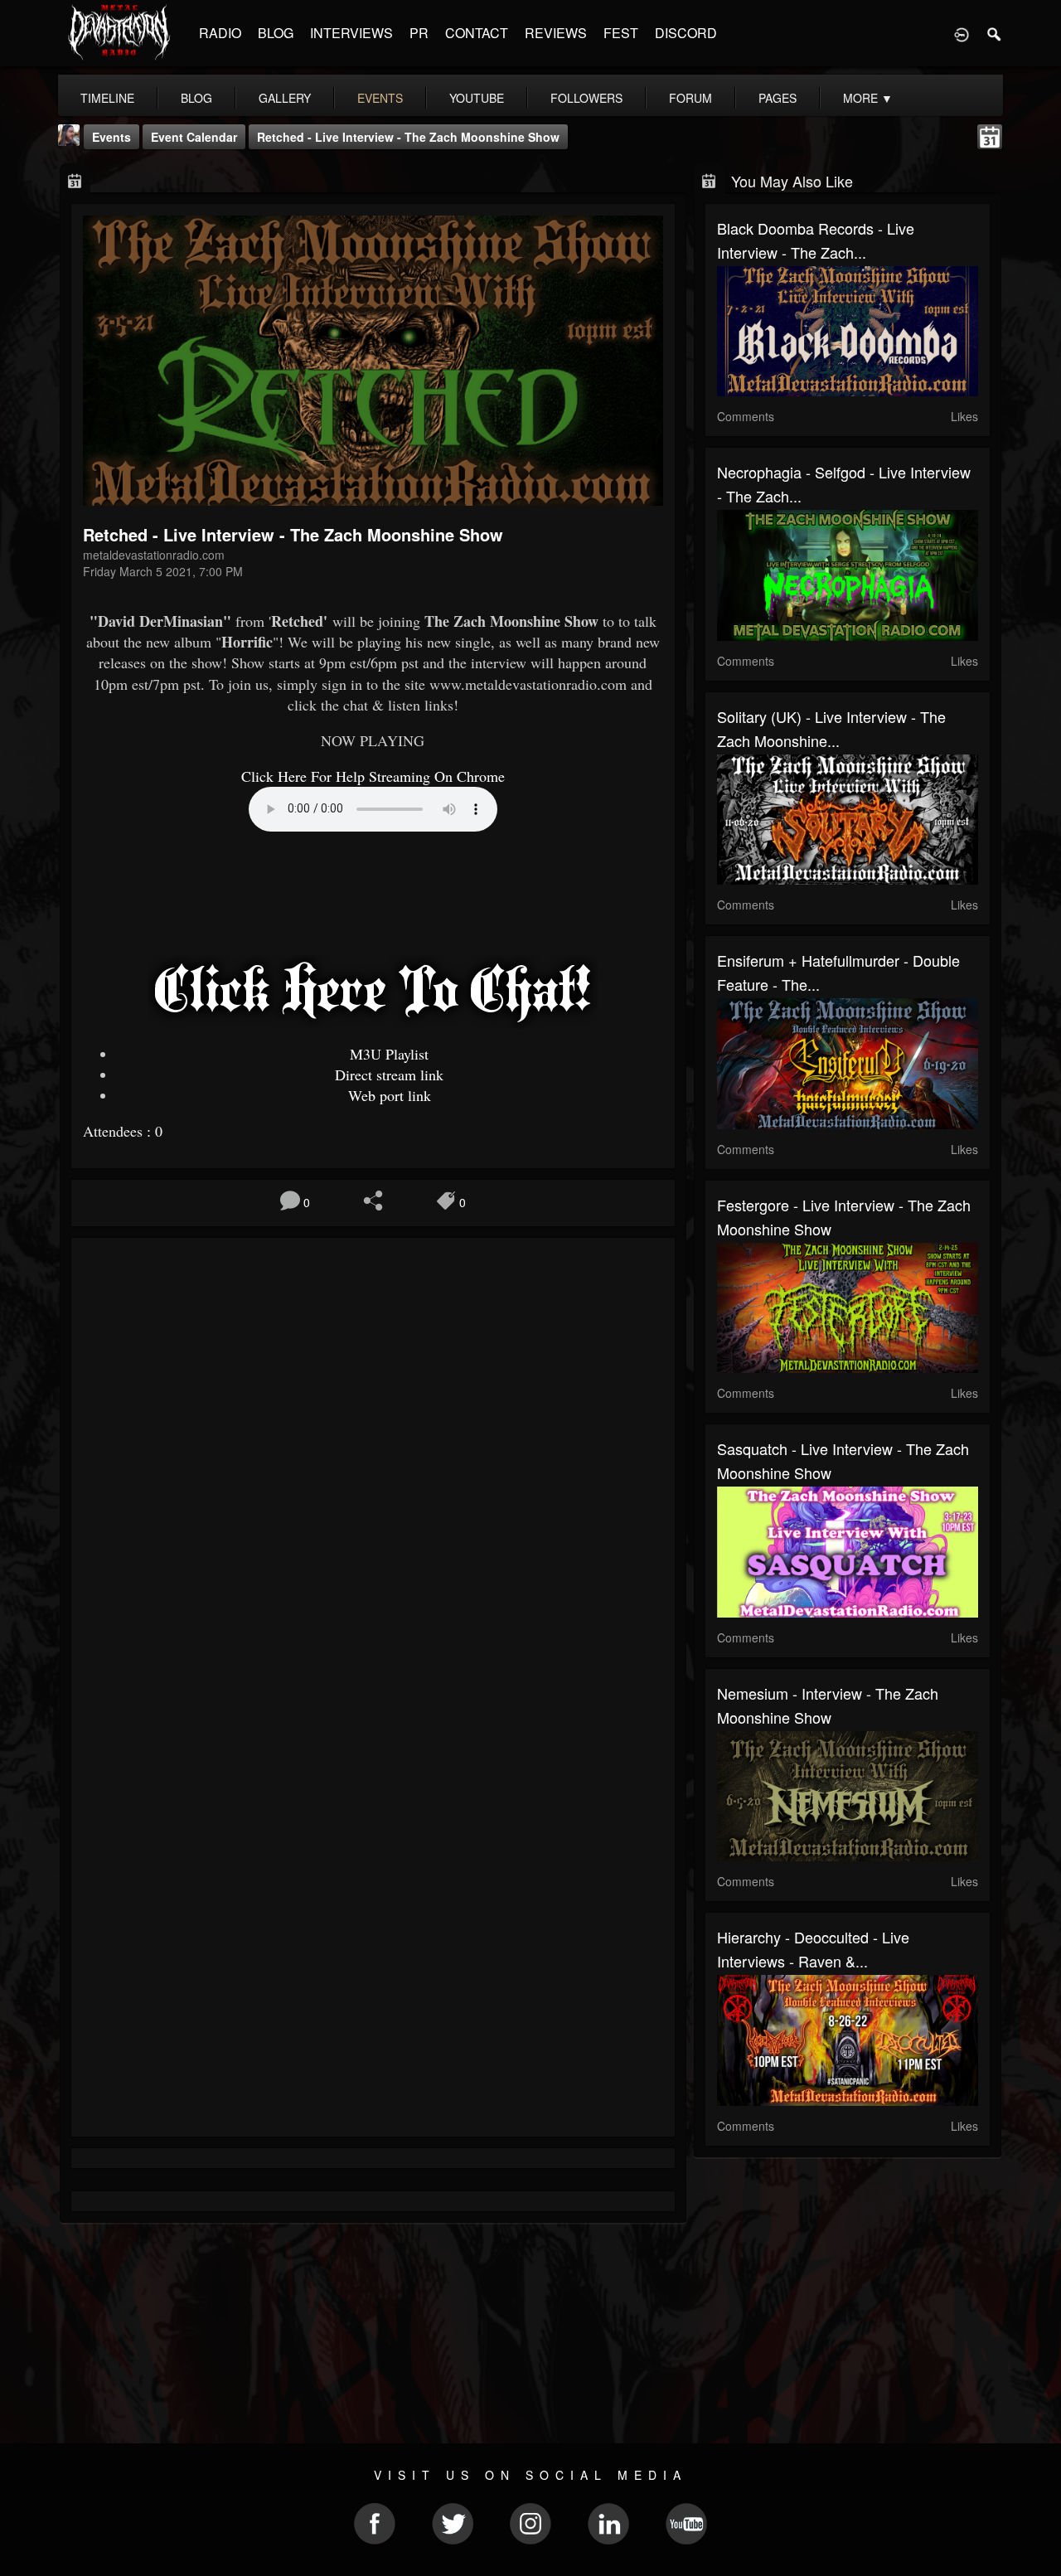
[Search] (995, 33)
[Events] (75, 179)
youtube (477, 98)
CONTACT (477, 33)
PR (419, 33)
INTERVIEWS (351, 33)
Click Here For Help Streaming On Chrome (373, 776)
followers (586, 98)
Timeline (107, 98)
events (380, 98)
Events (111, 137)
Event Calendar (194, 137)
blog (196, 98)
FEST (621, 33)
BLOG (276, 33)
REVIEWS (556, 33)
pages (778, 98)
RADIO (220, 33)
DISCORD (686, 33)
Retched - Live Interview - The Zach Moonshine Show (408, 137)
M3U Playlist (389, 1054)
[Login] (962, 33)
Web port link (390, 1095)
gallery (285, 98)
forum (690, 98)
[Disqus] (373, 1472)
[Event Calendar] (990, 135)
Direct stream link (389, 1075)
